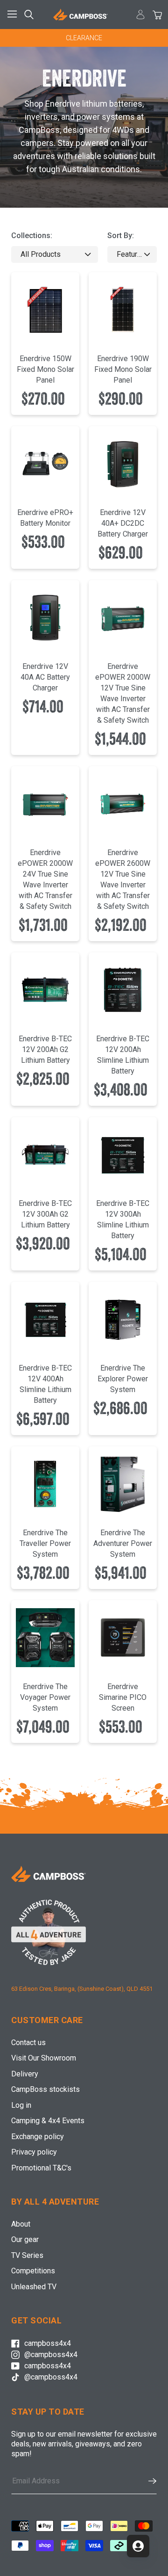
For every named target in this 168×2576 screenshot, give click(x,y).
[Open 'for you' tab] (138, 2546)
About (21, 2224)
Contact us (28, 2043)
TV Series (27, 2255)
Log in (21, 2105)
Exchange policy (38, 2137)
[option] (84, 38)
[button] (148, 2481)
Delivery (25, 2074)
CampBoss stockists (45, 2089)
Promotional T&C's (41, 2168)
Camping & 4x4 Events (48, 2121)
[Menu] (14, 15)
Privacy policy (34, 2152)
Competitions (33, 2271)
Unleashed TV (34, 2287)
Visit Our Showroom (44, 2058)
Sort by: (121, 236)
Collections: (32, 236)
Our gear (25, 2239)
